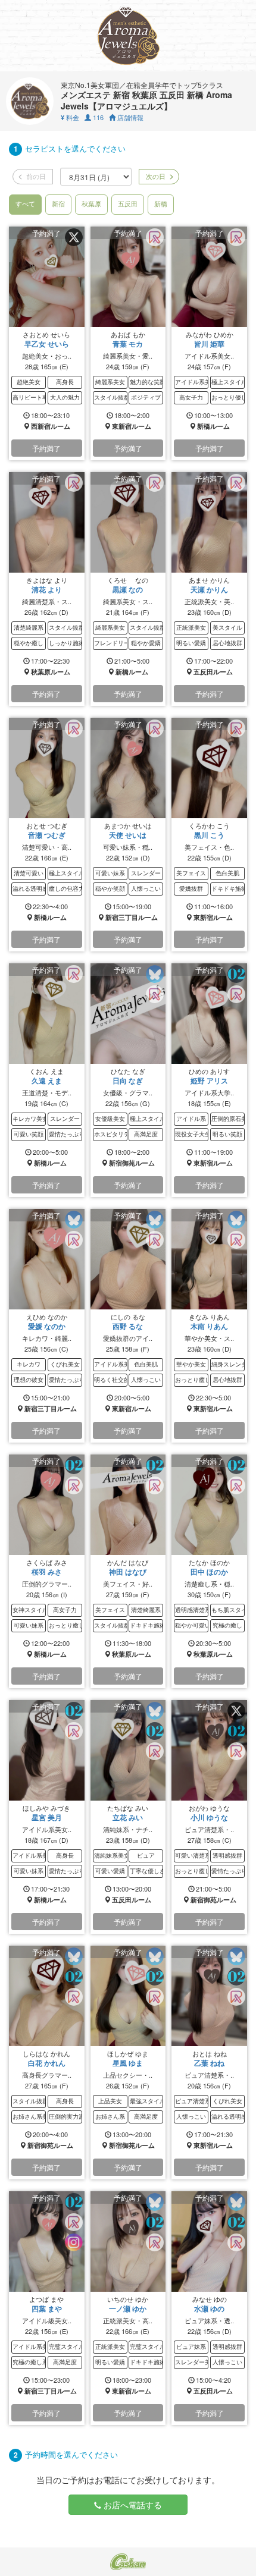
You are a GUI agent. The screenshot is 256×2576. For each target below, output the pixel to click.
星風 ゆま (128, 2063)
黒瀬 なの (128, 589)
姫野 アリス (209, 1080)
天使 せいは (128, 835)
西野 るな (128, 1326)
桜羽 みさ (47, 1572)
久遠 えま (47, 1080)
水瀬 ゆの (209, 2308)
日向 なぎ (128, 1080)
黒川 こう (209, 835)
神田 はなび (128, 1572)
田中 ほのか (209, 1572)
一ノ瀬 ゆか (128, 2308)
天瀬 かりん (209, 589)
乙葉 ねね (209, 2063)
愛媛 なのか (47, 1326)
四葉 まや (47, 2308)
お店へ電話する (132, 2505)
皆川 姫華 (209, 344)
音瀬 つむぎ (47, 835)
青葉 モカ (128, 344)
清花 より (47, 589)
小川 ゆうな (209, 1817)
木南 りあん (209, 1326)
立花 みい (128, 1817)
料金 (70, 117)
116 (97, 117)
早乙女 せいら (47, 344)
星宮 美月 (47, 1817)
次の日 (155, 176)
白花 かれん (47, 2063)
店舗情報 (129, 117)
